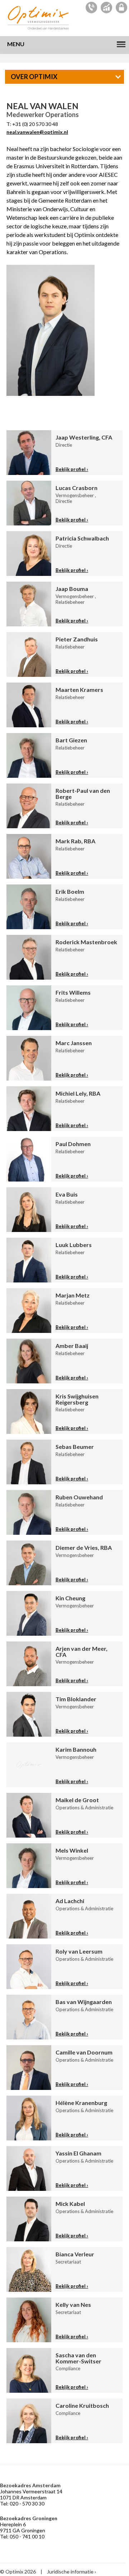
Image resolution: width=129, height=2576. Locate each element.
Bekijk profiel (71, 469)
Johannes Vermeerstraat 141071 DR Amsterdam (31, 2494)
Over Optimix (34, 77)
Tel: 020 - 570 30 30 (22, 2504)
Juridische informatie (70, 2572)
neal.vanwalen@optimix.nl (37, 132)
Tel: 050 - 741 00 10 (22, 2536)
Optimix (39, 18)
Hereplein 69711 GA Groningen (23, 2527)
